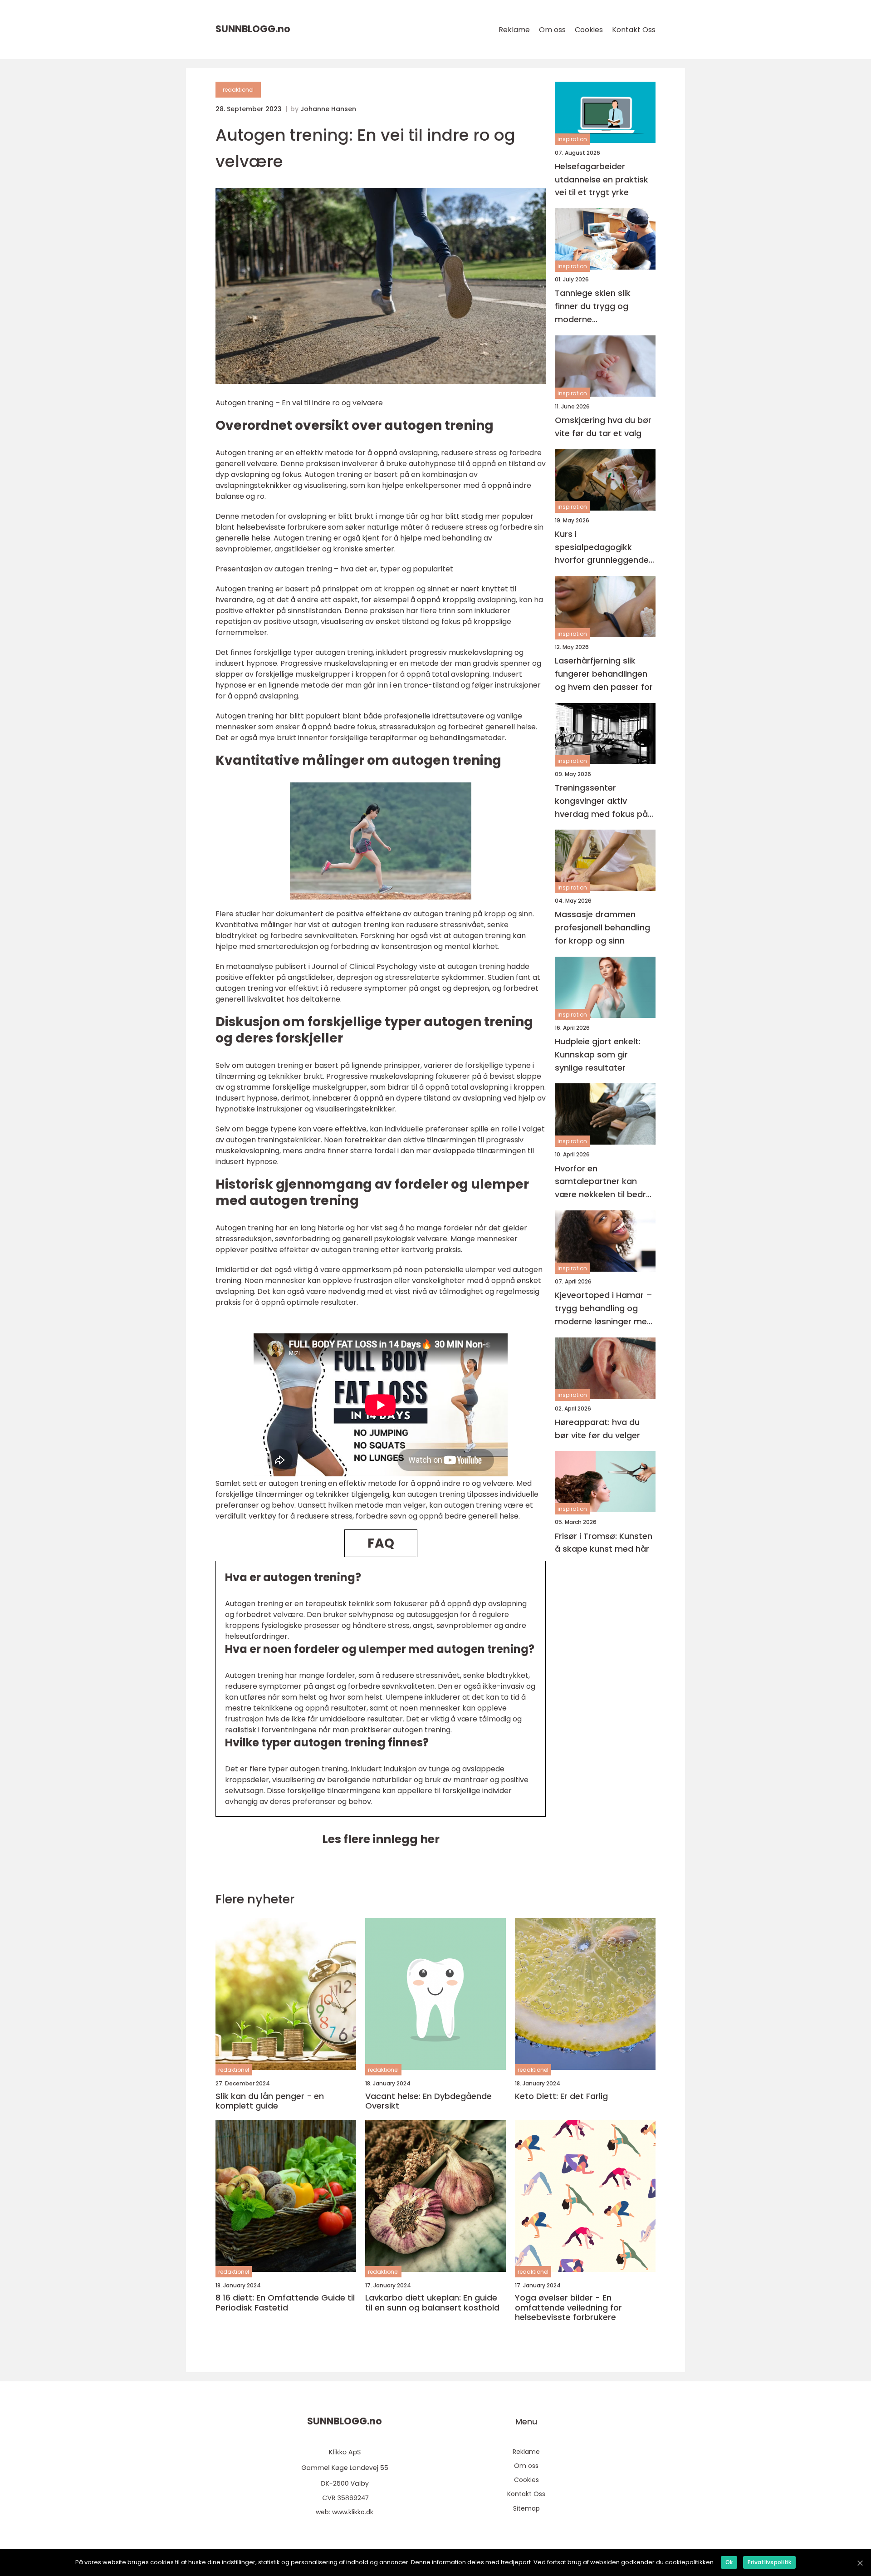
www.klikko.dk (353, 2512)
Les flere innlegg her (381, 1839)
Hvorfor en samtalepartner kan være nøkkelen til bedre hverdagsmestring (603, 1182)
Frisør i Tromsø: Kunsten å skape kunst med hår (604, 1543)
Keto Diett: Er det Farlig (561, 2096)
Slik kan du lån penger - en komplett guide (270, 2101)
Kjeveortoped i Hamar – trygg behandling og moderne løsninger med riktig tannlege (604, 1309)
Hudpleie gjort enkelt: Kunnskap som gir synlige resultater (598, 1054)
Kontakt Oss (634, 30)
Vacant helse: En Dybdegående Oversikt (428, 2101)
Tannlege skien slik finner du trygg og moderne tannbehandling (593, 307)
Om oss (552, 30)
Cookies (589, 30)
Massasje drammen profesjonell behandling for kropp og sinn (602, 928)
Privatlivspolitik (769, 2562)
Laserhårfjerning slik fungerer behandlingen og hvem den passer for (604, 674)
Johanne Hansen (328, 109)
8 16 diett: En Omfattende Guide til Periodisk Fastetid (285, 2303)
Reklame (514, 30)
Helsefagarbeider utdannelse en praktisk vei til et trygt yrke (602, 179)
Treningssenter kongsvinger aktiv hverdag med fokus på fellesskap (601, 801)
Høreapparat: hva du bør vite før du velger (597, 1429)
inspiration (572, 140)
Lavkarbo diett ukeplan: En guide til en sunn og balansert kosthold (432, 2303)
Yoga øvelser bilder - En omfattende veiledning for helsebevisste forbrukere (568, 2308)
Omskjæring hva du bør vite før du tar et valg (603, 427)
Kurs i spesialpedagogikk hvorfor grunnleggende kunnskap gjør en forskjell (602, 548)
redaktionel (238, 90)
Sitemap (526, 2508)
